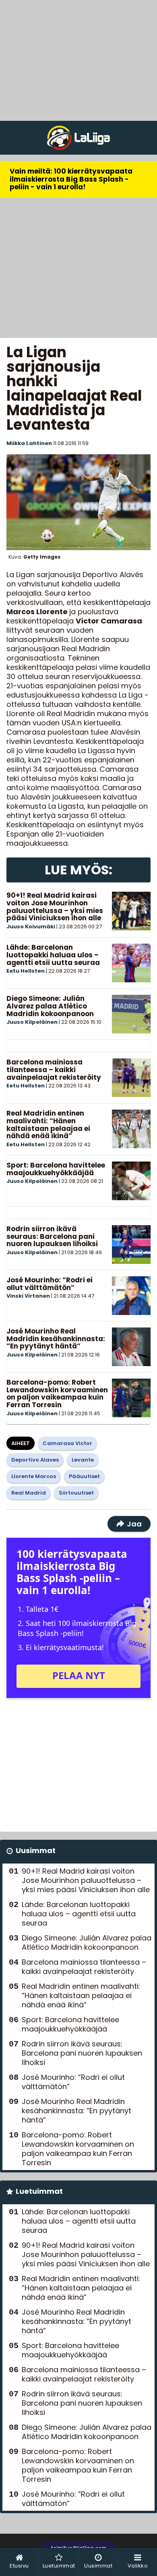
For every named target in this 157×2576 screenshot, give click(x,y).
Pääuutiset (84, 1476)
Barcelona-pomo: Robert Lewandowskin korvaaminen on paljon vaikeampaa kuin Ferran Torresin (57, 1394)
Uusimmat (36, 1850)
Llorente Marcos (34, 1476)
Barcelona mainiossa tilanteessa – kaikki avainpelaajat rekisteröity (54, 1070)
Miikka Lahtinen (29, 443)
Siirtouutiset (76, 1493)
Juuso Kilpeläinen (32, 1022)
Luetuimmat (39, 2191)
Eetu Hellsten (26, 971)
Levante (83, 1460)
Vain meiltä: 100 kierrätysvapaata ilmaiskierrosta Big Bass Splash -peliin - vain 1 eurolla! (71, 179)
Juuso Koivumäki (31, 927)
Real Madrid (29, 1493)
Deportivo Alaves (35, 1460)
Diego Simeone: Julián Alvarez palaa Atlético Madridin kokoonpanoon (50, 1006)
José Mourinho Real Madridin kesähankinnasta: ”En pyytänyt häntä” (56, 1339)
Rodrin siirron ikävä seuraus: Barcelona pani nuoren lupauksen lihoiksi (52, 1236)
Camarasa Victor (67, 1443)
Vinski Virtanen (28, 1296)
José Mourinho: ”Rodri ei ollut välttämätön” (50, 1284)
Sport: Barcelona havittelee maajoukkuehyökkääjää (56, 1169)
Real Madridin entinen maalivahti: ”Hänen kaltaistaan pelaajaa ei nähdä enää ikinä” (48, 1124)
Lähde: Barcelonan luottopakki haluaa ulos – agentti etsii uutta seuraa (53, 955)
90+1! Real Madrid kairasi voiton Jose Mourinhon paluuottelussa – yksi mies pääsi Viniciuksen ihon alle (55, 907)
